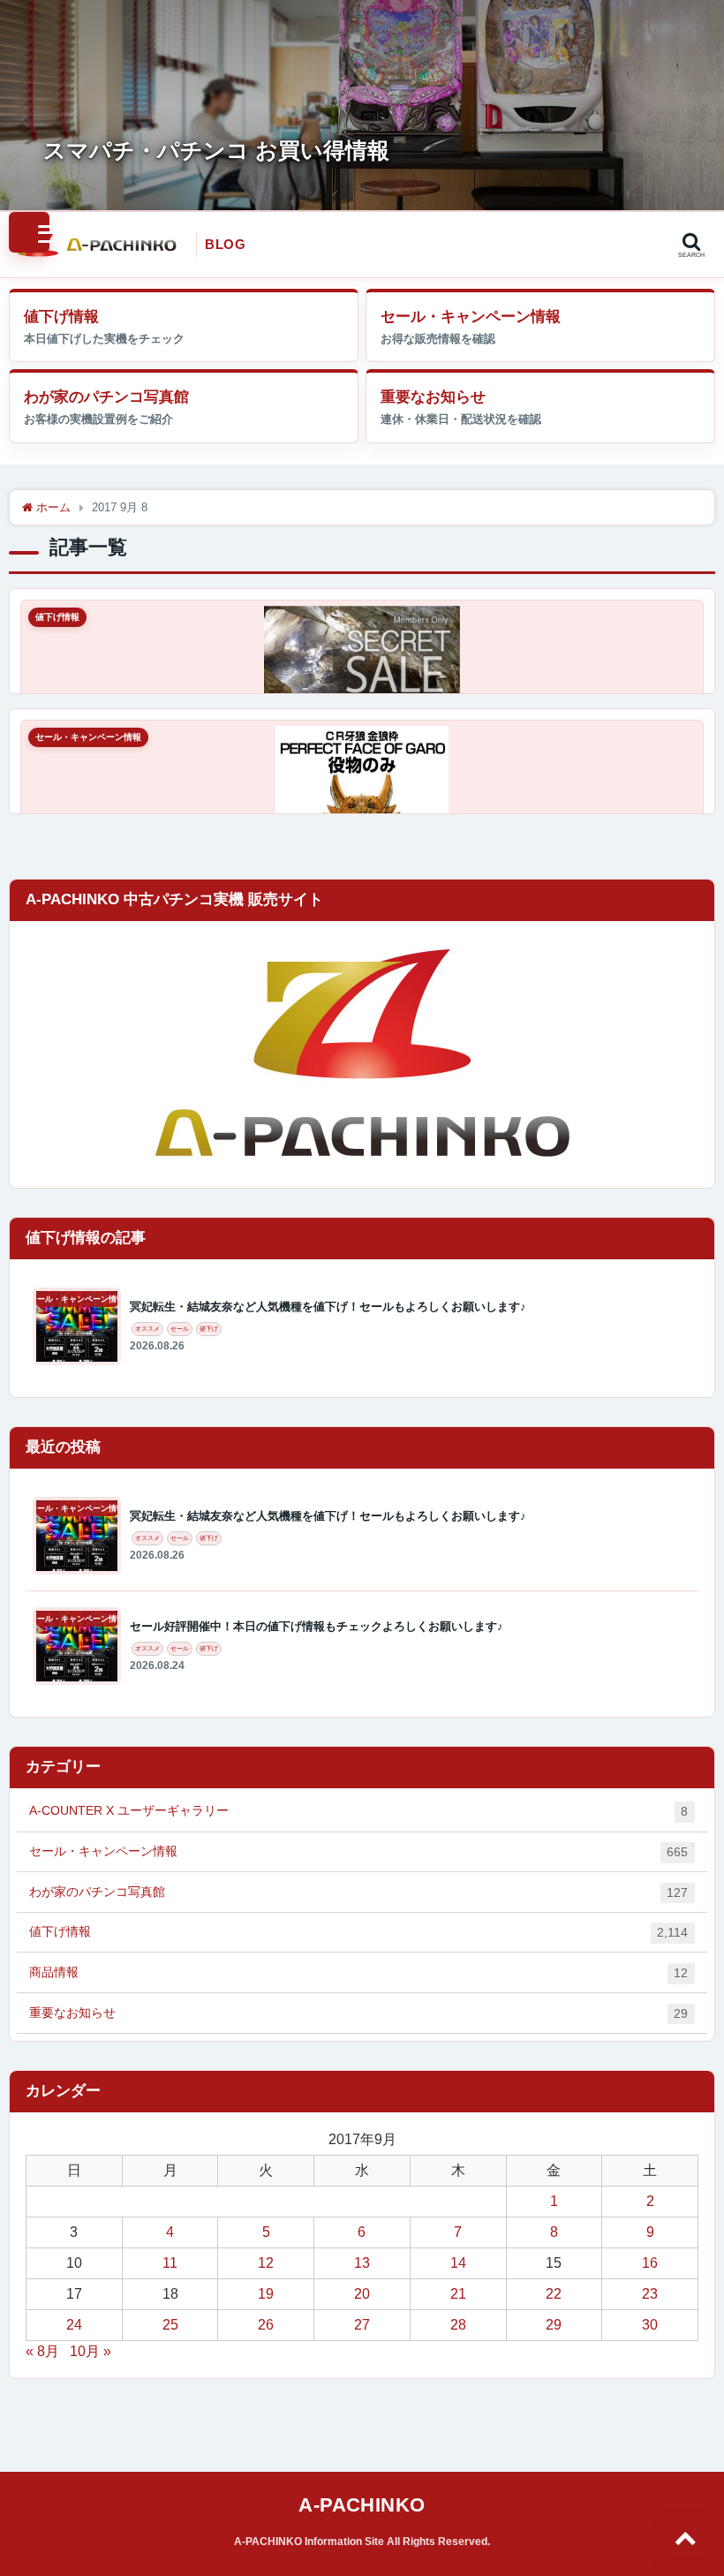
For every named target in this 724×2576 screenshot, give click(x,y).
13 (362, 2263)
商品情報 (358, 1972)
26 (266, 2325)
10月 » (90, 2351)
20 (362, 2294)
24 (74, 2325)
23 (650, 2294)
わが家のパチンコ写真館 (106, 397)
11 (170, 2263)
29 (554, 2325)
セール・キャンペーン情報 (471, 317)
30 (650, 2325)
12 (266, 2263)
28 (458, 2325)
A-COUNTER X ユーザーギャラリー (358, 1811)
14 (458, 2263)
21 (458, 2294)
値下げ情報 (61, 317)
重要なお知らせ (433, 397)
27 (362, 2325)
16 (650, 2263)
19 (266, 2294)
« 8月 (42, 2351)
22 (554, 2294)
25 (170, 2325)
